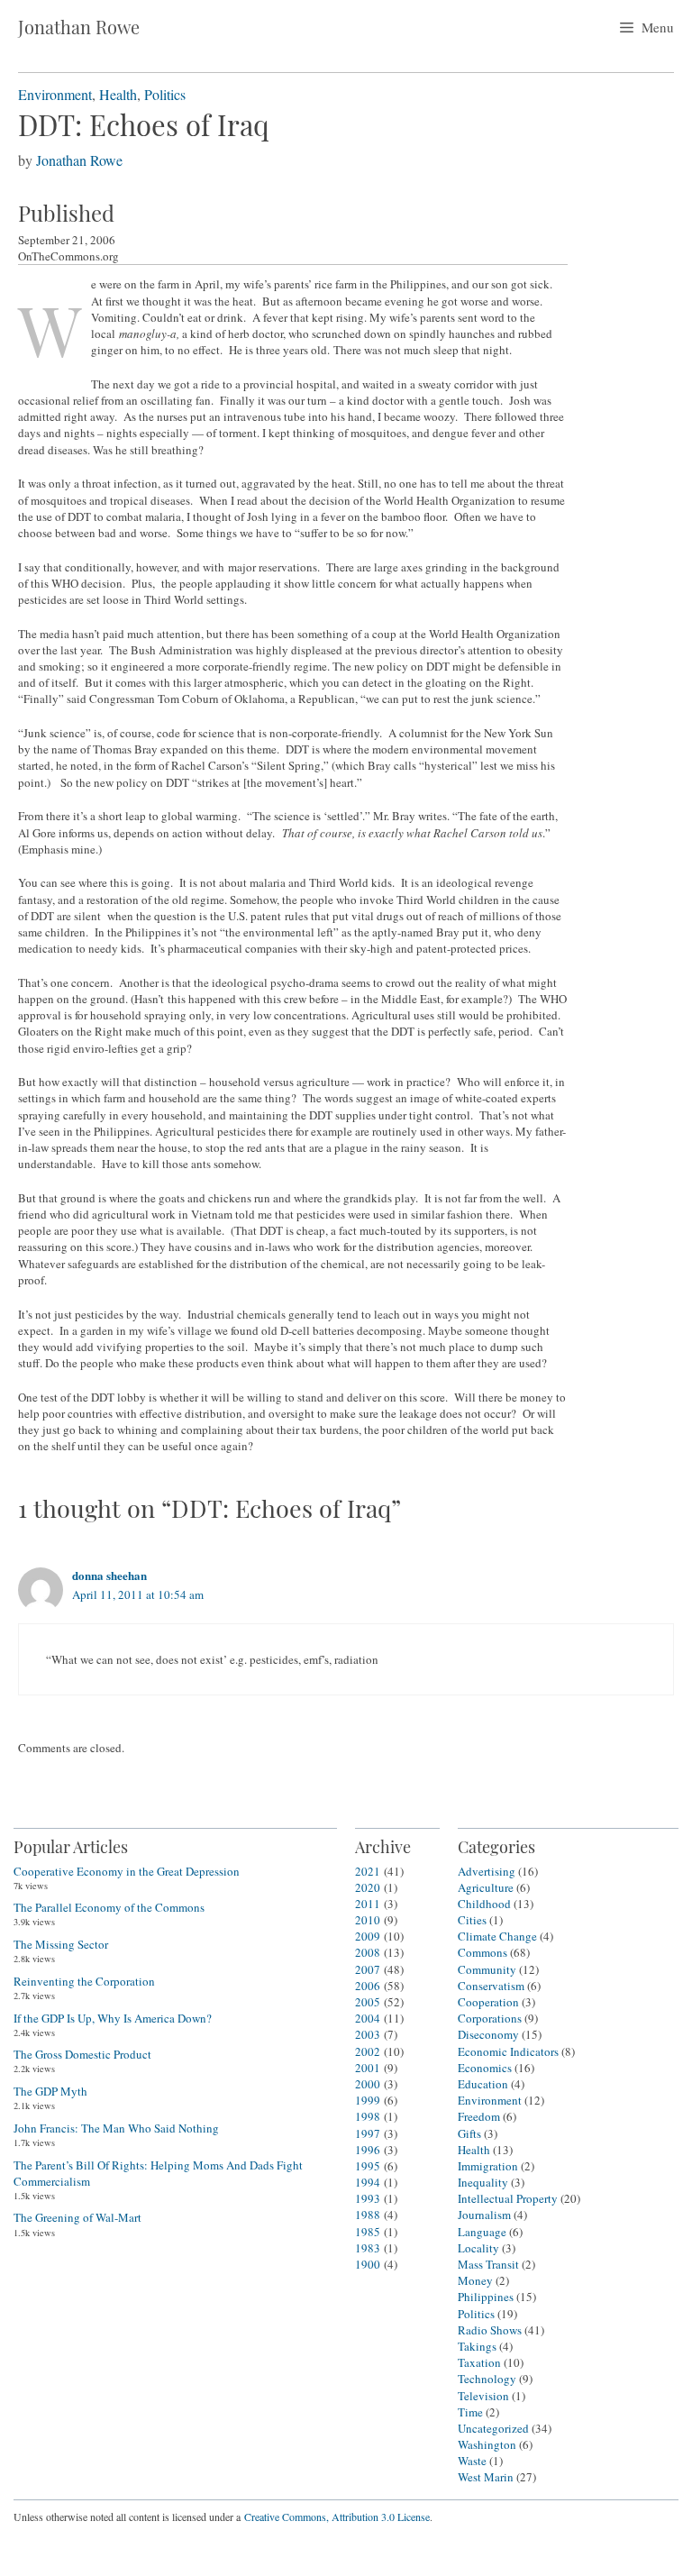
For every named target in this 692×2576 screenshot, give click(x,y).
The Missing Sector (61, 1944)
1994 (368, 2182)
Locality (478, 2248)
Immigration (488, 2166)
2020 (368, 1887)
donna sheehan (109, 1575)
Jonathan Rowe (79, 27)
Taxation (479, 2362)
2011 (368, 1904)
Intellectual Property (508, 2198)
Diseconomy (488, 2034)
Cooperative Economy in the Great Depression (127, 1871)
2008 (368, 1952)
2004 (368, 2018)
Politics (165, 94)
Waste (472, 2461)
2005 (368, 2002)
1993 (368, 2198)
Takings (477, 2346)
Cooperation (488, 2002)
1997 (368, 2133)
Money (475, 2280)
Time (470, 2412)
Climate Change (497, 1936)
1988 (368, 2215)
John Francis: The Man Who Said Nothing (116, 2128)
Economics (485, 2068)
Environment (55, 94)
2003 (368, 2034)
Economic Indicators (508, 2051)
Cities (472, 1920)
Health (118, 94)
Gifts (469, 2133)
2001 (368, 2068)
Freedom (479, 2116)
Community (487, 1969)
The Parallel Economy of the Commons (109, 1907)
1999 (368, 2100)
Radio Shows (490, 2330)
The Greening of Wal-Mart (77, 2217)
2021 (368, 1871)
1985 (368, 2232)
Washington (487, 2444)
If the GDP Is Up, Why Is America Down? (113, 2018)
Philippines (486, 2297)
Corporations (490, 2018)
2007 (368, 1969)
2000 (368, 2084)
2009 (368, 1936)
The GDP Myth (50, 2091)
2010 (368, 1920)
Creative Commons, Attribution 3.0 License (337, 2517)
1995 (368, 2166)
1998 (368, 2116)
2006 (368, 1986)
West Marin (486, 2477)
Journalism (484, 2215)
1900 (368, 2264)
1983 (368, 2248)
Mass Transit (488, 2264)
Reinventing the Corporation (84, 1981)
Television (483, 2396)
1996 (368, 2150)
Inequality (483, 2182)
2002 (368, 2051)
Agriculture (486, 1887)
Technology (487, 2379)
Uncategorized (493, 2428)
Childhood (484, 1904)
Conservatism (491, 1986)
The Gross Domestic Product (82, 2054)
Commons (483, 1952)
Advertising (487, 1871)
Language (482, 2232)
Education (483, 2084)
